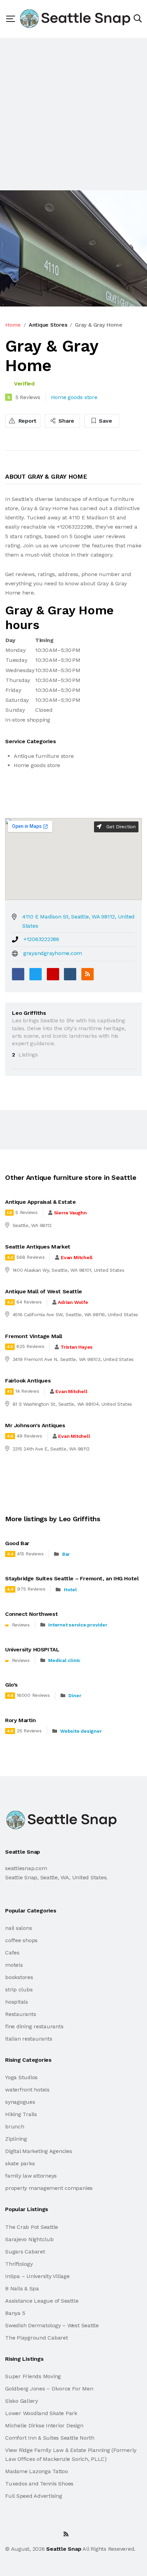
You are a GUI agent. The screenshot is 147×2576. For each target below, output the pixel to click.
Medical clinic (64, 1660)
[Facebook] (18, 974)
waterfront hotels (27, 2090)
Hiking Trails (21, 2114)
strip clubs (19, 1989)
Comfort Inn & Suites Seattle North (50, 2438)
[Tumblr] (70, 974)
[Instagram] (51, 2534)
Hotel (70, 1590)
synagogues (20, 2102)
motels (14, 1965)
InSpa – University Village (37, 2276)
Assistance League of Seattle (42, 2301)
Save (105, 421)
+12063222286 (41, 939)
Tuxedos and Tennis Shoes (39, 2484)
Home (13, 325)
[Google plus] (53, 974)
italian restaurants (29, 2039)
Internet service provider (78, 1625)
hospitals (17, 2002)
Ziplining (16, 2139)
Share (66, 421)
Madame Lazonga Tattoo (37, 2471)
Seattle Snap (64, 2549)
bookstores (19, 1977)
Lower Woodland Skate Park (41, 2413)
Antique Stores (48, 325)
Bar (66, 1554)
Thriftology (19, 2264)
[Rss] (66, 2534)
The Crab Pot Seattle (32, 2227)
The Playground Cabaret (37, 2338)
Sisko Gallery (22, 2401)
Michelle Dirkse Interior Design (44, 2425)
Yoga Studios (21, 2077)
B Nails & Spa (22, 2288)
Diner (75, 1695)
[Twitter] (36, 974)
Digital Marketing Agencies (39, 2151)
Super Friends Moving (33, 2376)
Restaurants (21, 2014)
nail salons (18, 1928)
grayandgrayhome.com (53, 953)
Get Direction (120, 827)
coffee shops (21, 1940)
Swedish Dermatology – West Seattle (52, 2325)
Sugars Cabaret (25, 2252)
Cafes (12, 1953)
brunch (15, 2127)
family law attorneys (31, 2176)
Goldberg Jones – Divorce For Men (49, 2389)
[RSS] (88, 974)
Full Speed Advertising (34, 2496)
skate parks (20, 2163)
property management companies (49, 2188)
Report (27, 421)
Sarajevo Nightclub (29, 2239)
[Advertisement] (73, 114)
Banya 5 (15, 2313)
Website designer (81, 1731)
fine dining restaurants (34, 2026)
